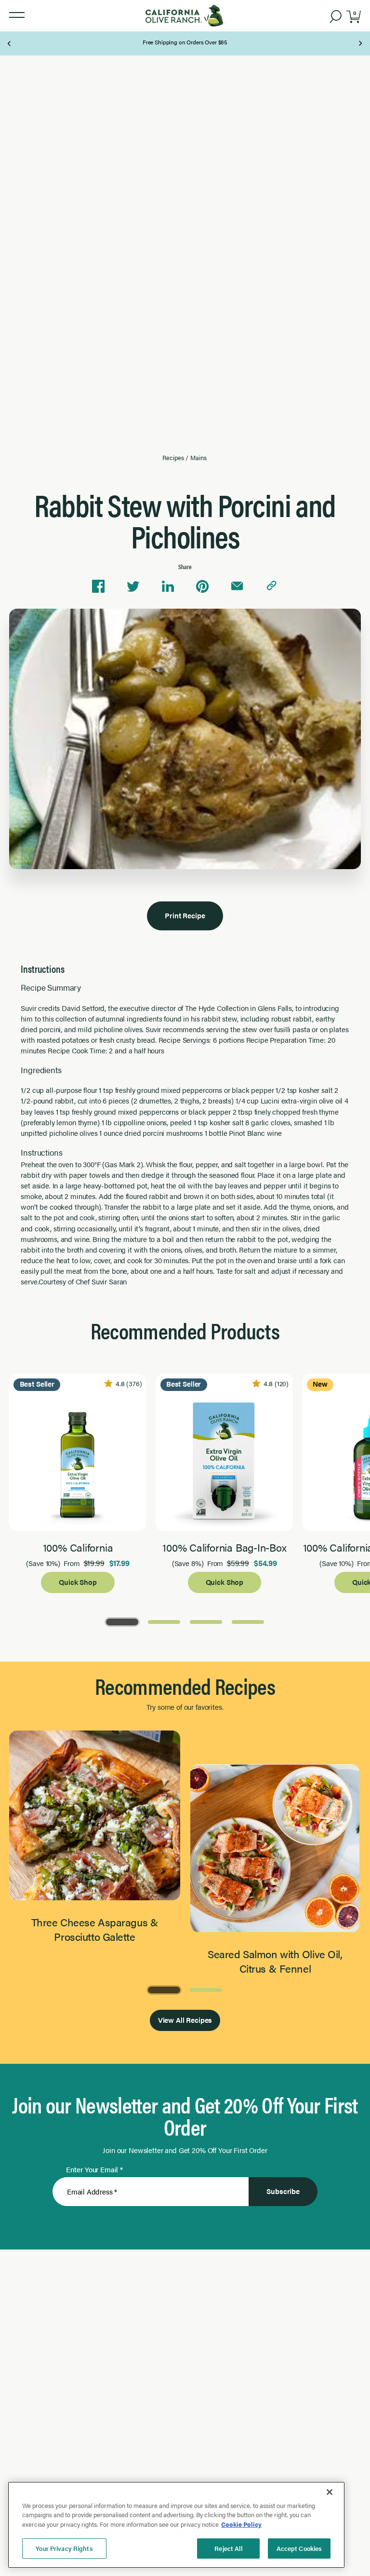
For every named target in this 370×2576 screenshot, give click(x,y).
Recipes (173, 458)
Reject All (228, 2548)
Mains (198, 458)
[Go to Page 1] (122, 1621)
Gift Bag (185, 39)
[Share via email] (237, 586)
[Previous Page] (10, 43)
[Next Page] (360, 43)
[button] (17, 15)
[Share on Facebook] (98, 586)
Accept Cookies (299, 2548)
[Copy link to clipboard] (272, 586)
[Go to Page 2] (164, 1621)
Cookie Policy (241, 2524)
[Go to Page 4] (248, 1621)
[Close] (330, 2492)
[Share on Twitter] (133, 586)
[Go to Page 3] (206, 1621)
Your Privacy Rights (64, 2548)
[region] (176, 2525)
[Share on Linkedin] (168, 586)
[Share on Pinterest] (202, 586)
